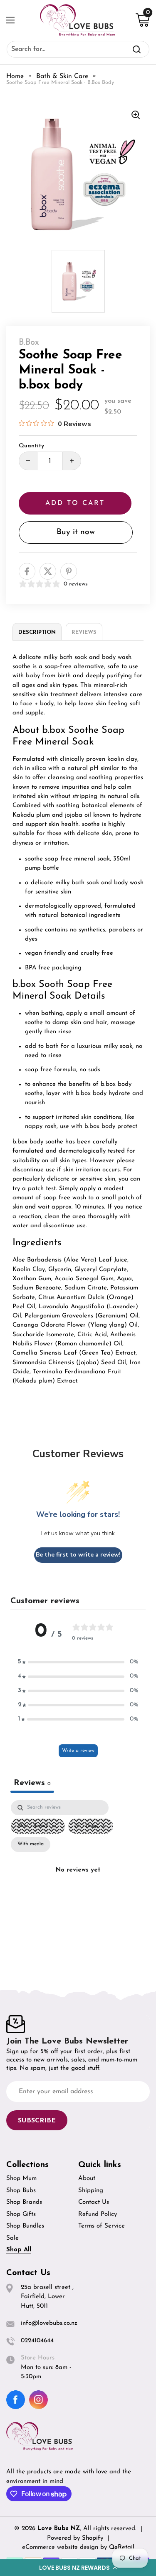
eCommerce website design (61, 2547)
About (87, 2179)
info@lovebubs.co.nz (49, 2323)
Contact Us (94, 2202)
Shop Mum (21, 2179)
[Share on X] (48, 571)
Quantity (31, 446)
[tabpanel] (78, 1881)
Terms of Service (102, 2226)
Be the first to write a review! (78, 1555)
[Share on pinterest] (69, 571)
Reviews (84, 632)
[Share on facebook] (27, 571)
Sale (12, 2238)
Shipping (91, 2191)
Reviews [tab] (32, 1783)
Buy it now (76, 532)
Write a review (78, 1751)
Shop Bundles (25, 2226)
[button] (78, 2568)
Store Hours (38, 2358)
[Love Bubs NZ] (77, 20)
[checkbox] (31, 1844)
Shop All (19, 2250)
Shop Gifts (21, 2214)
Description (37, 632)
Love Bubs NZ (59, 2529)
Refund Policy (98, 2214)
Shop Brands (24, 2202)
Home (15, 76)
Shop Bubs (21, 2191)
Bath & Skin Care (62, 76)
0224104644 (37, 2341)
